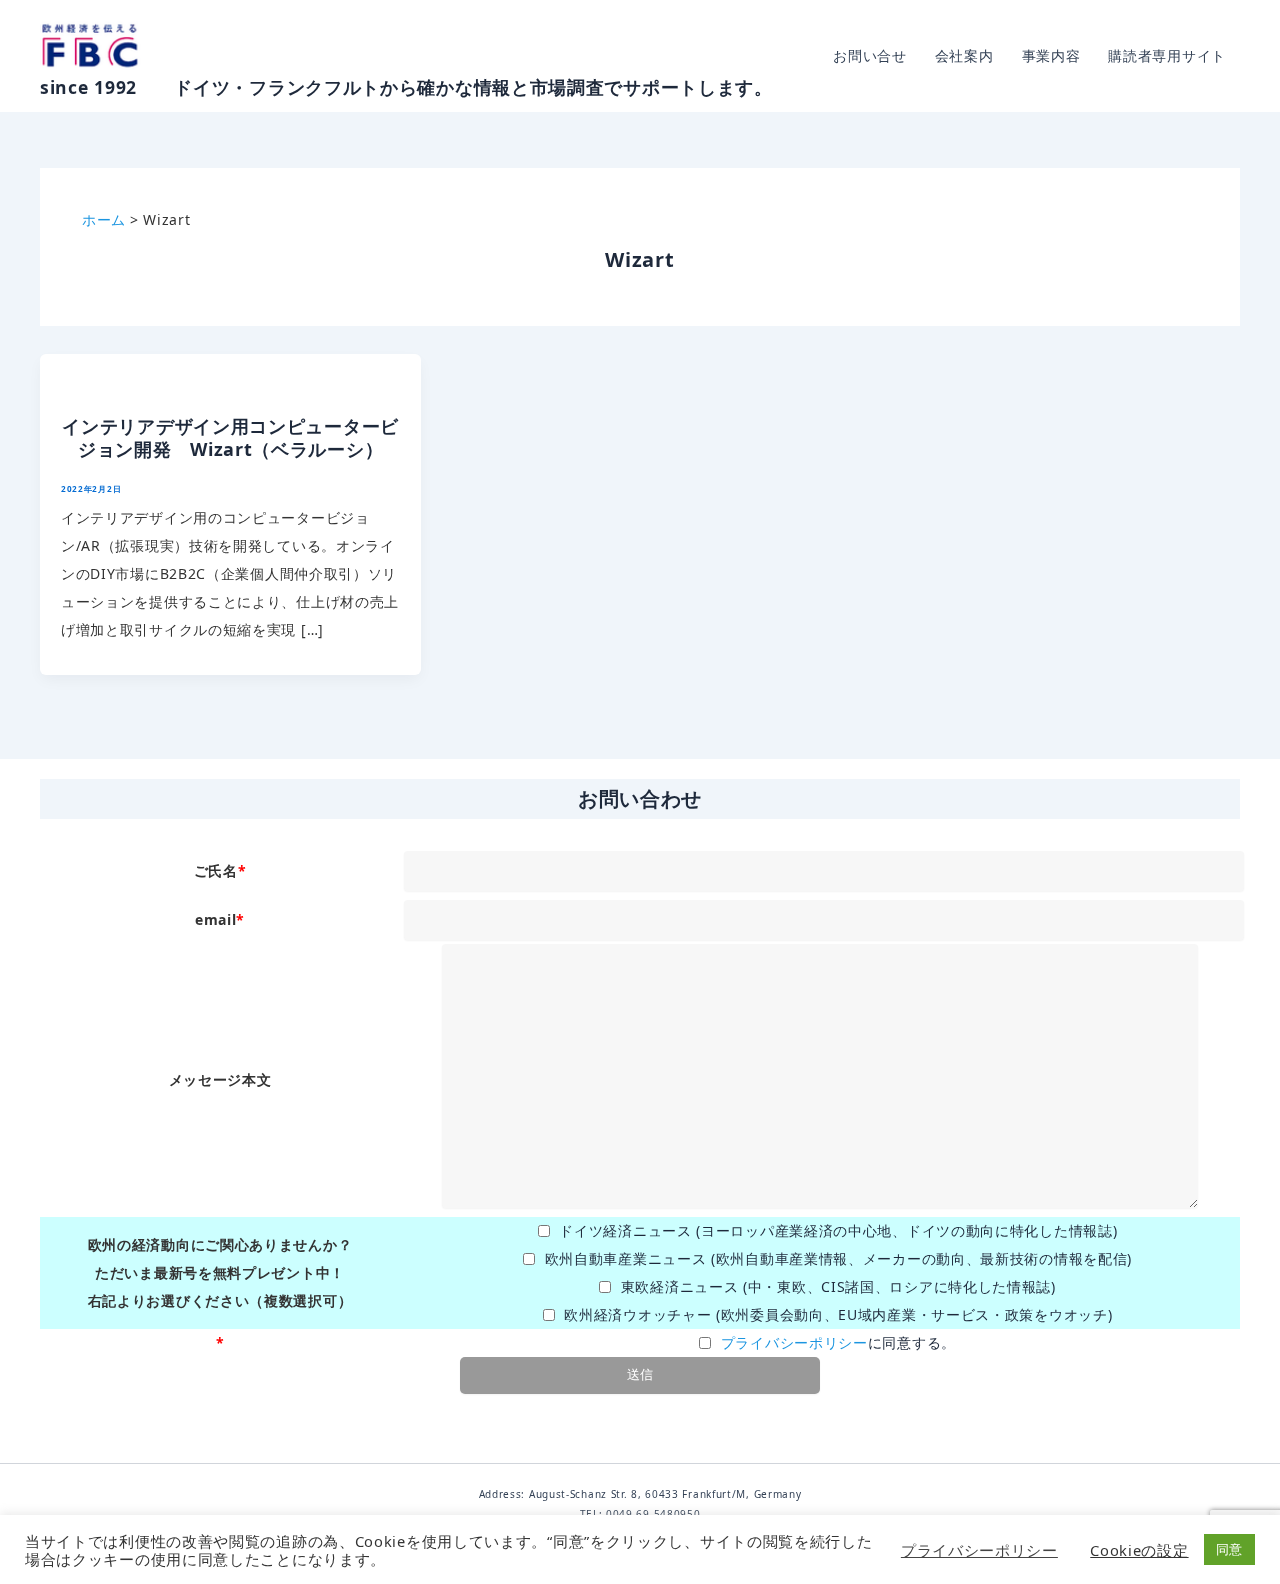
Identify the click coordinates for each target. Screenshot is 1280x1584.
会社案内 (964, 55)
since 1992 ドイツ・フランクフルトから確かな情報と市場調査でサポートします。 (406, 87)
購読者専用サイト (1167, 55)
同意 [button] (1229, 1549)
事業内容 (1051, 55)
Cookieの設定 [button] (1139, 1550)
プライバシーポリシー (794, 1342)
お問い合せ (870, 55)
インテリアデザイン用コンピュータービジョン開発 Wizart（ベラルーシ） (230, 437)
